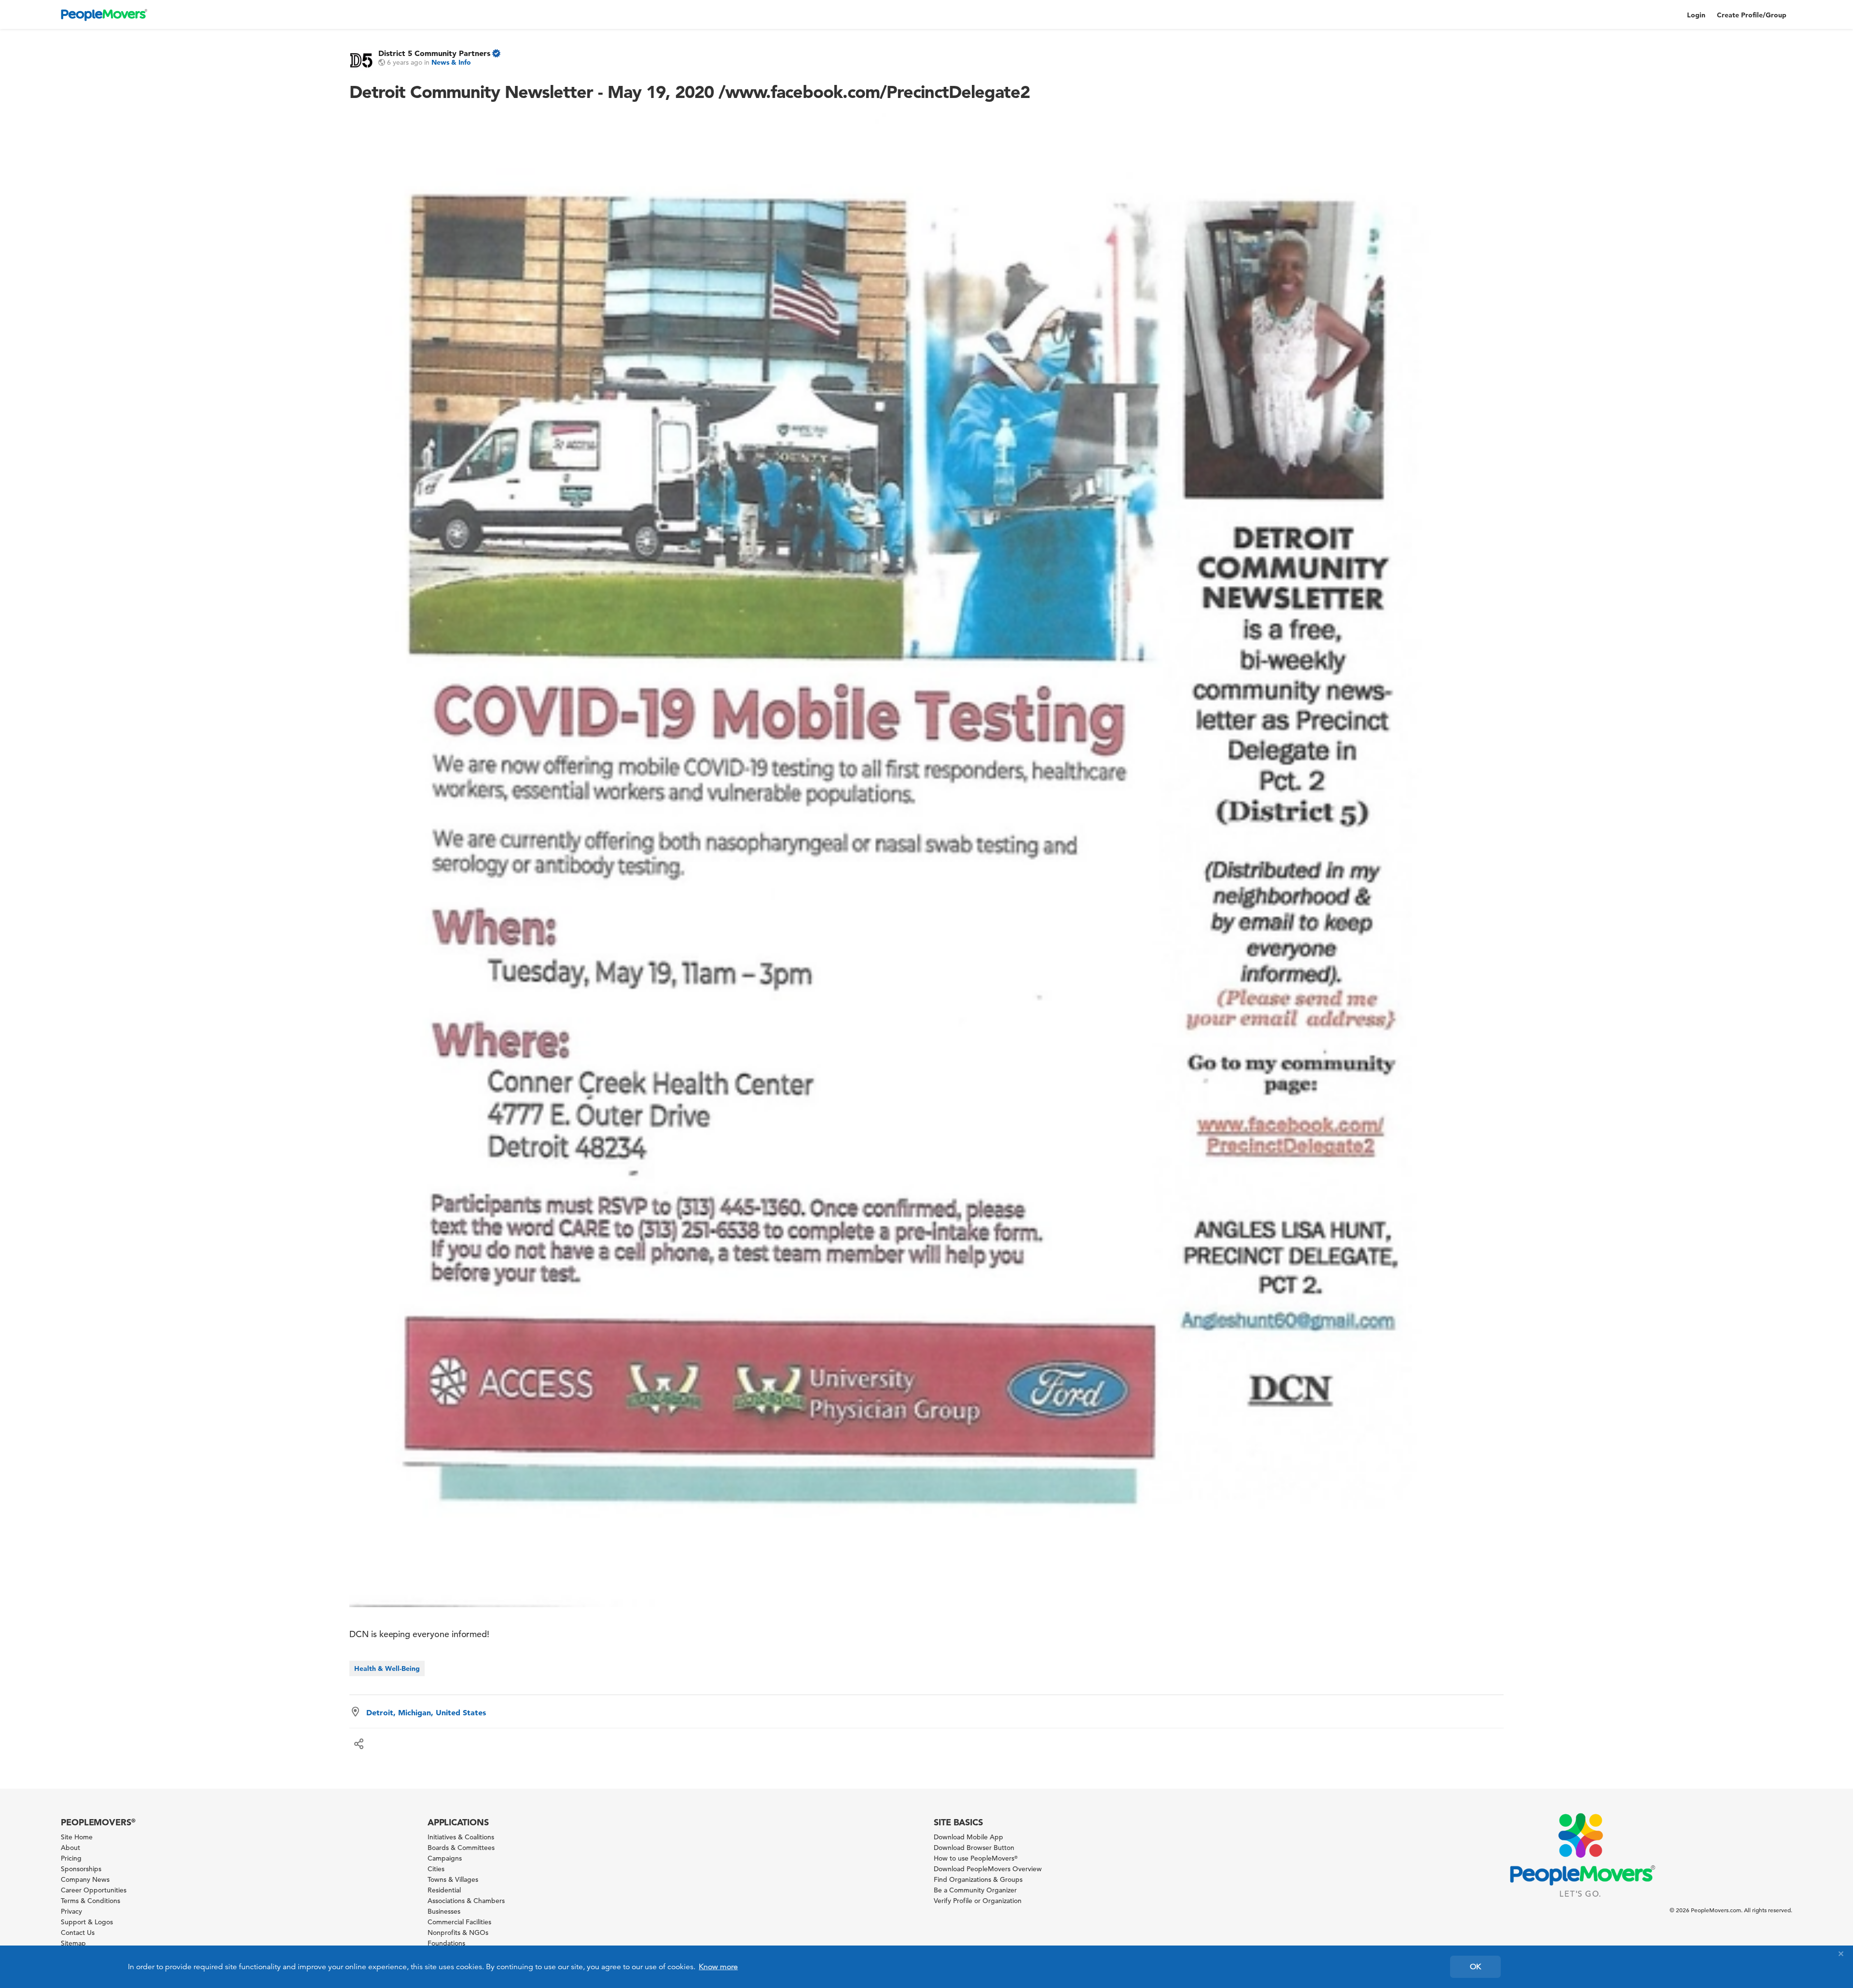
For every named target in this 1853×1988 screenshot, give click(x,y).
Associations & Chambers (466, 1901)
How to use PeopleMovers (976, 1858)
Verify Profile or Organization (978, 1901)
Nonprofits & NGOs (458, 1932)
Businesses (444, 1911)
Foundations (446, 1943)
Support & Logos (87, 1922)
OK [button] (1475, 1967)
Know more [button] (718, 1967)
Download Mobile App (968, 1837)
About (70, 1848)
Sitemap (73, 1943)
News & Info (451, 62)
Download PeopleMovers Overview (988, 1869)
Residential (444, 1890)
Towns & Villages (453, 1879)
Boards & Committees (461, 1848)
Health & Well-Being (387, 1668)
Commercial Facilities (459, 1922)
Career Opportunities (94, 1890)
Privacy (71, 1911)
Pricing (71, 1858)
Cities (436, 1869)
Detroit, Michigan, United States (426, 1712)
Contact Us (78, 1932)
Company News (85, 1879)
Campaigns (445, 1858)
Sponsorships (81, 1869)
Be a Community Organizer (975, 1890)
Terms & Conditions (90, 1901)
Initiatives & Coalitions (461, 1837)
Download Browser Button (974, 1848)
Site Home (77, 1837)
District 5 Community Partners (434, 53)
